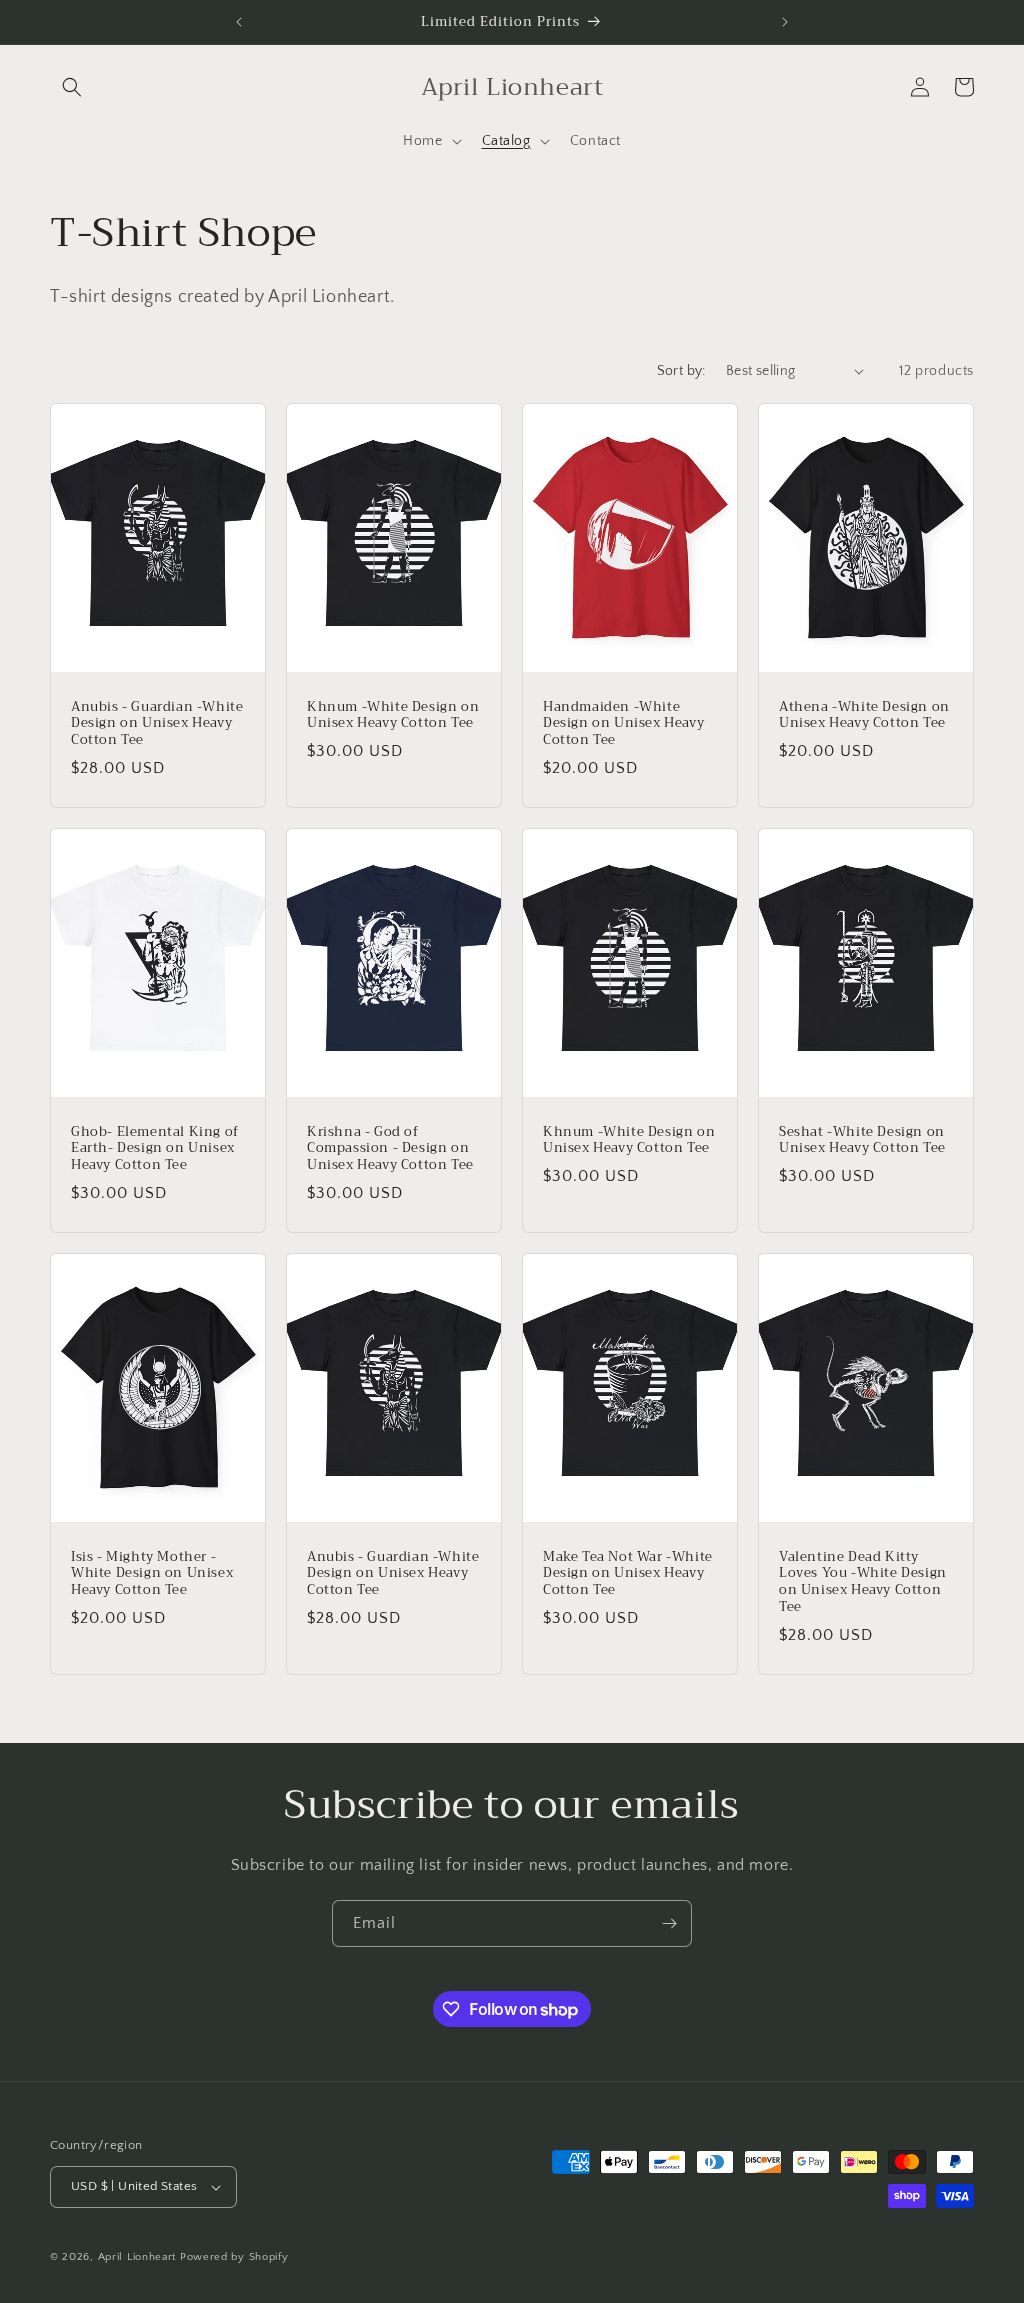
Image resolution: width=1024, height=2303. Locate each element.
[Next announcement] (785, 22)
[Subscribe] (669, 1923)
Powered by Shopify (234, 2257)
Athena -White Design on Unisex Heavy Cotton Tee (864, 715)
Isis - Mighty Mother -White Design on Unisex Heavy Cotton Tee (152, 1574)
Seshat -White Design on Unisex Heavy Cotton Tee (862, 1140)
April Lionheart (137, 2257)
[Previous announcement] (239, 22)
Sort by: (681, 371)
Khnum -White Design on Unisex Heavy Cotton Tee (393, 715)
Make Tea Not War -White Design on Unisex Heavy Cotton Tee (628, 1574)
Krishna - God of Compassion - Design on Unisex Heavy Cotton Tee (390, 1148)
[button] (72, 87)
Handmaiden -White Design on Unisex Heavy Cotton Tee (623, 723)
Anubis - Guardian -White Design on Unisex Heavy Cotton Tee (157, 723)
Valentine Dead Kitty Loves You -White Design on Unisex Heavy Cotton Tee (863, 1583)
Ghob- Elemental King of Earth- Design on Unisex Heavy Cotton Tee (155, 1148)
